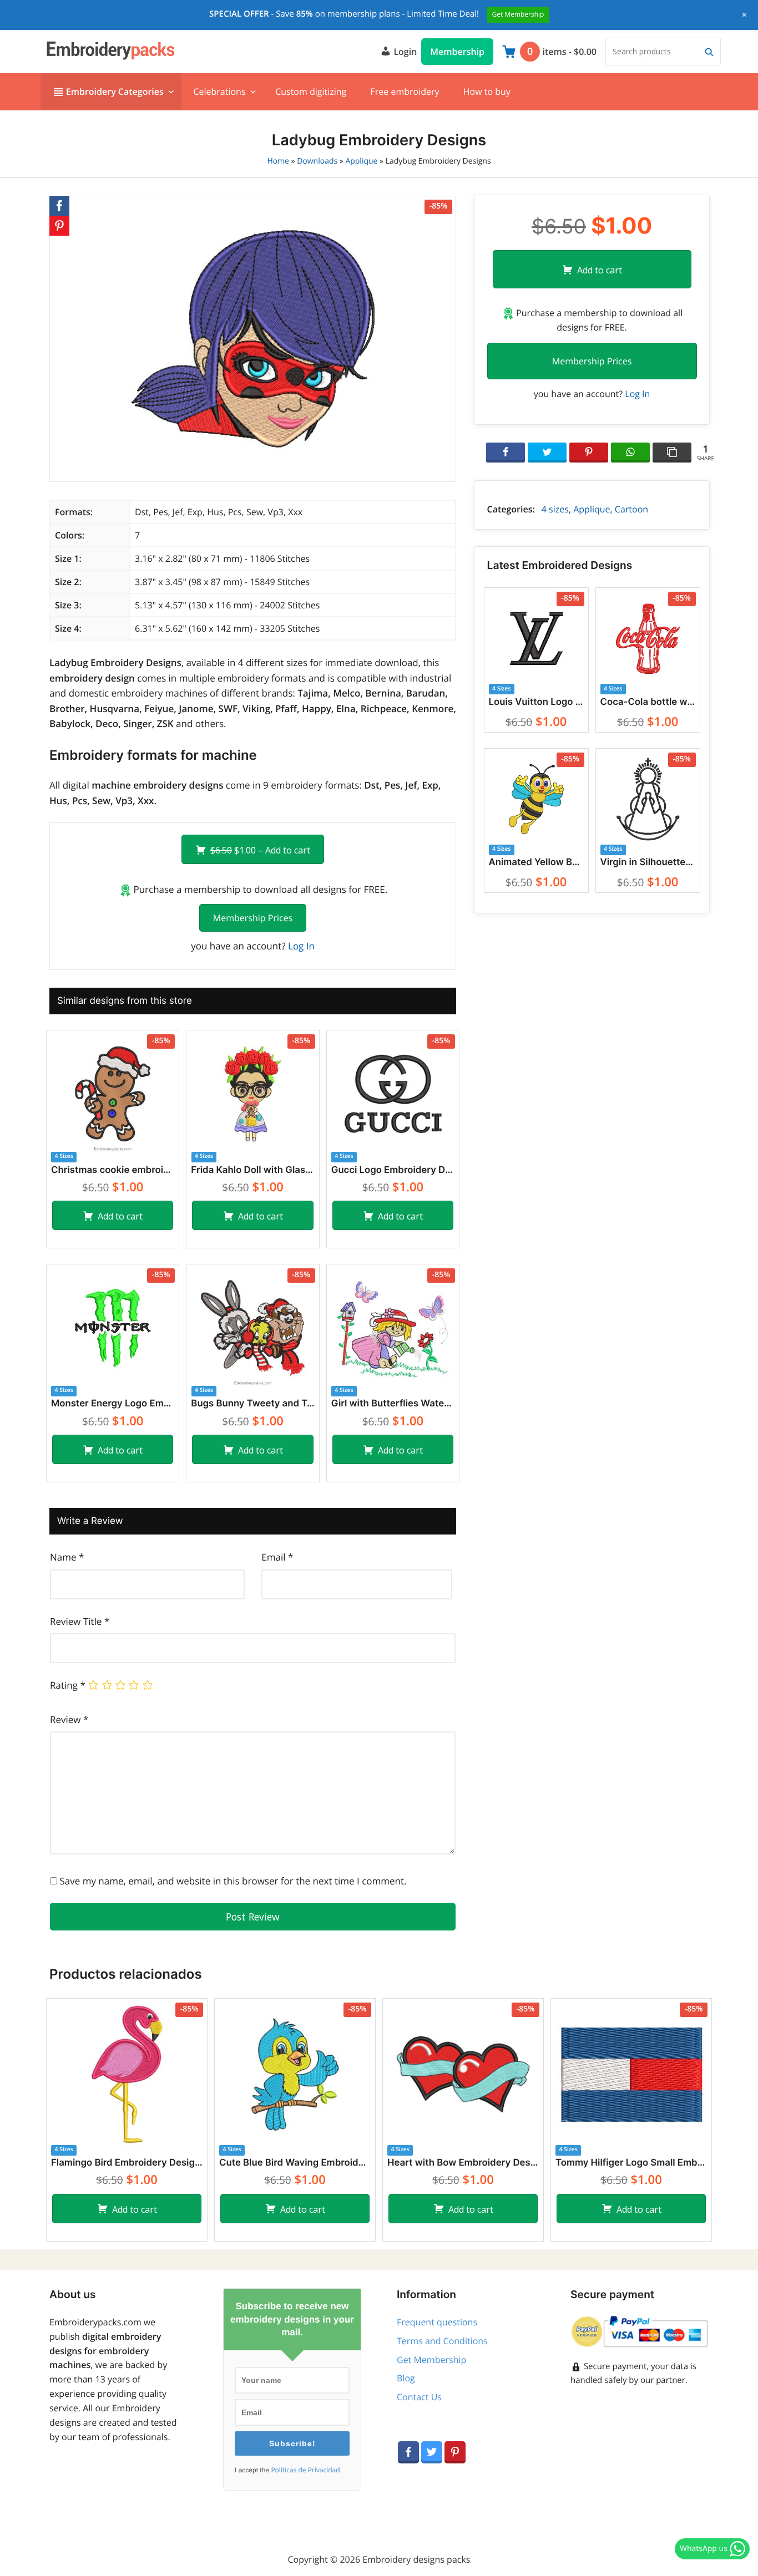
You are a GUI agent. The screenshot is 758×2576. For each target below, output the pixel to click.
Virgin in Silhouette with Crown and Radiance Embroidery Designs (648, 862)
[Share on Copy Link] (672, 453)
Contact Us (419, 2397)
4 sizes (555, 509)
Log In (301, 946)
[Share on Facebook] (506, 453)
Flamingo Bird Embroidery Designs (127, 2163)
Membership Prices (253, 918)
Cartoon (631, 509)
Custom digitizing (311, 92)
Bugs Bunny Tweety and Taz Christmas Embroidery (252, 1404)
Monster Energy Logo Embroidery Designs (113, 1404)
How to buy (487, 92)
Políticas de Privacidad (305, 2470)
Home (278, 161)
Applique (361, 161)
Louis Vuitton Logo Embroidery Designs (536, 702)
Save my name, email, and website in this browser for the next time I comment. (233, 1881)
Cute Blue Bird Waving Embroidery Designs (295, 2163)
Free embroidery (405, 92)
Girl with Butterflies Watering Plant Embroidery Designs (393, 1404)
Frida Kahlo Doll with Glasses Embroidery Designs (252, 1170)
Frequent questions (437, 2322)
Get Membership (431, 2360)
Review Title (80, 1621)
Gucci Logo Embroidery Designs (393, 1170)
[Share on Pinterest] (589, 453)
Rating (68, 1685)
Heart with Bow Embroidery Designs (463, 2163)
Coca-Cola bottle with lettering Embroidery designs (648, 702)
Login (404, 52)
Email (277, 1557)
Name (67, 1557)
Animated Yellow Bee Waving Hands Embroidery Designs (536, 862)
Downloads (317, 161)
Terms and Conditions (442, 2341)
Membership (457, 52)
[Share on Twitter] (547, 453)
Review (69, 1719)
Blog (406, 2378)
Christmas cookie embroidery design (113, 1170)
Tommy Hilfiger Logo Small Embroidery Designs (631, 2163)
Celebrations (219, 92)
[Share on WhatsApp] (630, 453)
